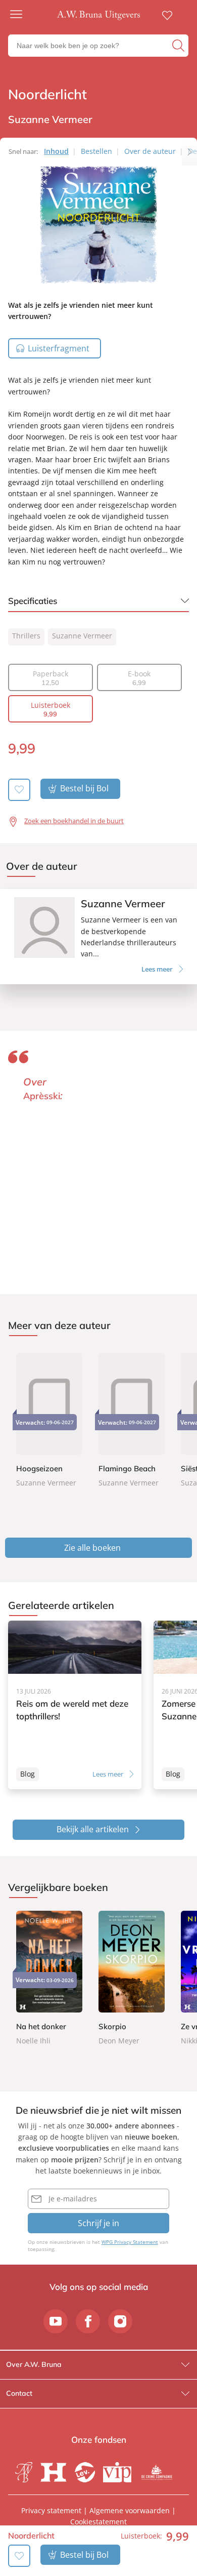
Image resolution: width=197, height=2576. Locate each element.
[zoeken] (179, 46)
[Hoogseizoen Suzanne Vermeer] (49, 1419)
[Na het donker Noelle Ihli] (49, 1979)
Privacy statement (51, 2510)
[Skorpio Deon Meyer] (132, 1979)
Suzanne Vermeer (82, 636)
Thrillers (26, 636)
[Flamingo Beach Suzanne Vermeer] (132, 1419)
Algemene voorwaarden (130, 2510)
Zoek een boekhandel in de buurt (74, 821)
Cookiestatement (98, 2522)
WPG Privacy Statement (130, 2242)
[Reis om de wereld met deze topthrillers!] (75, 1705)
